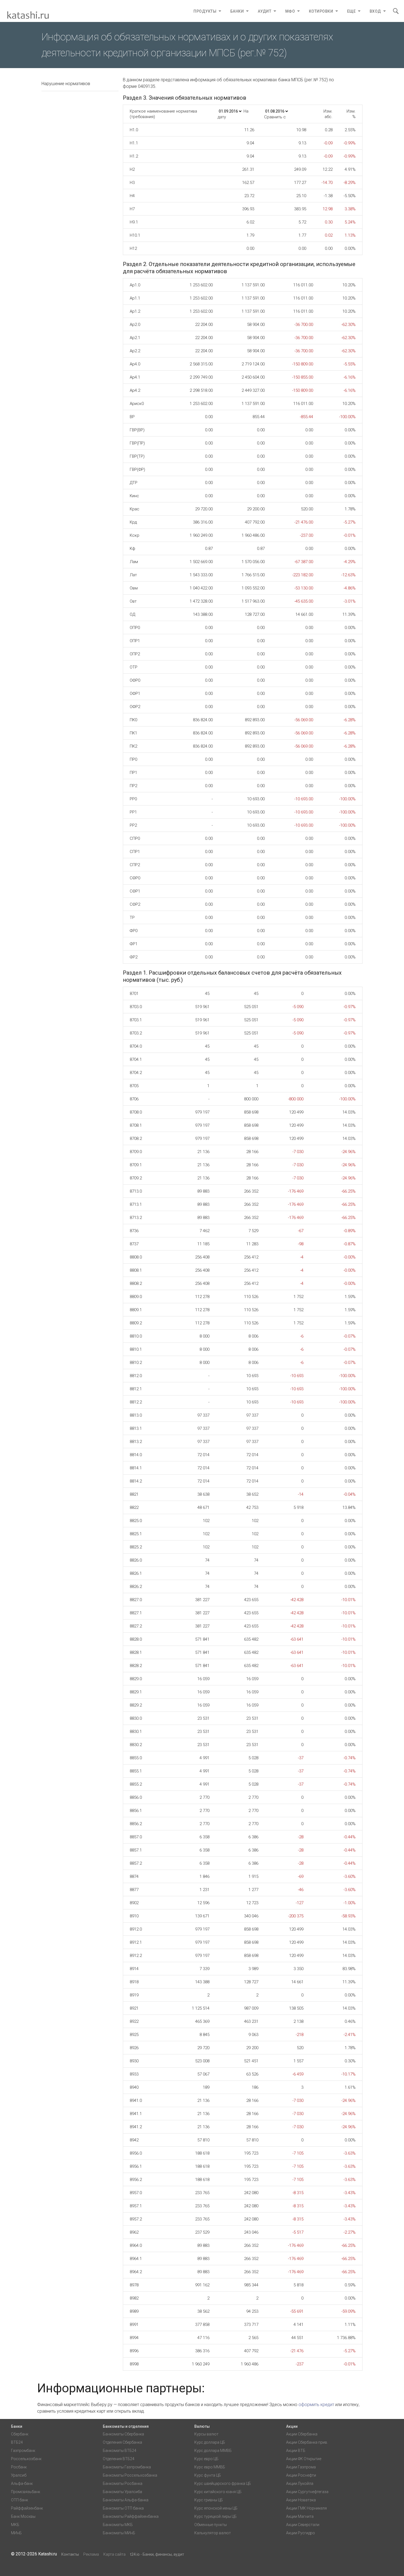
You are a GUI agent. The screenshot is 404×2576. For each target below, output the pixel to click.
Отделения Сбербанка (122, 2442)
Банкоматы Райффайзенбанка (131, 2516)
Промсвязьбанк (26, 2492)
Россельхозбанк (26, 2459)
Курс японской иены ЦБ (216, 2508)
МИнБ (16, 2533)
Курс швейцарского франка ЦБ (223, 2483)
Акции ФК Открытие (304, 2459)
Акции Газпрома (301, 2467)
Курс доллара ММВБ (213, 2451)
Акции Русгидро (301, 2533)
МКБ (15, 2525)
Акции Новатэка (301, 2500)
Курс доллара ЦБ (210, 2442)
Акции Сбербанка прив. (307, 2442)
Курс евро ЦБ (206, 2459)
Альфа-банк (22, 2483)
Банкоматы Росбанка (123, 2483)
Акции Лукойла (300, 2483)
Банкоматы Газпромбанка (127, 2467)
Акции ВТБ (296, 2451)
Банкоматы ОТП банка (123, 2508)
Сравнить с (275, 117)
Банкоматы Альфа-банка (126, 2500)
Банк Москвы (23, 2516)
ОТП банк (20, 2500)
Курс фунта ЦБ (208, 2475)
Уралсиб (19, 2475)
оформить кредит (316, 2405)
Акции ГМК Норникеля (306, 2508)
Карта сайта (114, 2554)
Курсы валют (206, 2434)
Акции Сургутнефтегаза (307, 2492)
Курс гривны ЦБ (209, 2500)
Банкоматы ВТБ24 (120, 2451)
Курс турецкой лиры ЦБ (215, 2516)
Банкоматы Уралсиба (122, 2492)
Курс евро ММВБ (210, 2467)
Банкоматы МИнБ (119, 2533)
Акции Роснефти (301, 2475)
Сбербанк (20, 2434)
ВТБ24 (17, 2442)
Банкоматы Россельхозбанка (130, 2475)
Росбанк (19, 2467)
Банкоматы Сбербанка (123, 2434)
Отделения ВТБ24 (119, 2459)
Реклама (91, 2554)
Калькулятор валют (213, 2533)
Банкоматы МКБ (118, 2525)
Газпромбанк (23, 2451)
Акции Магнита (300, 2516)
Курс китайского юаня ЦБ (218, 2492)
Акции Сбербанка (302, 2434)
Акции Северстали (303, 2525)
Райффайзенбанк (27, 2508)
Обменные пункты (211, 2525)
